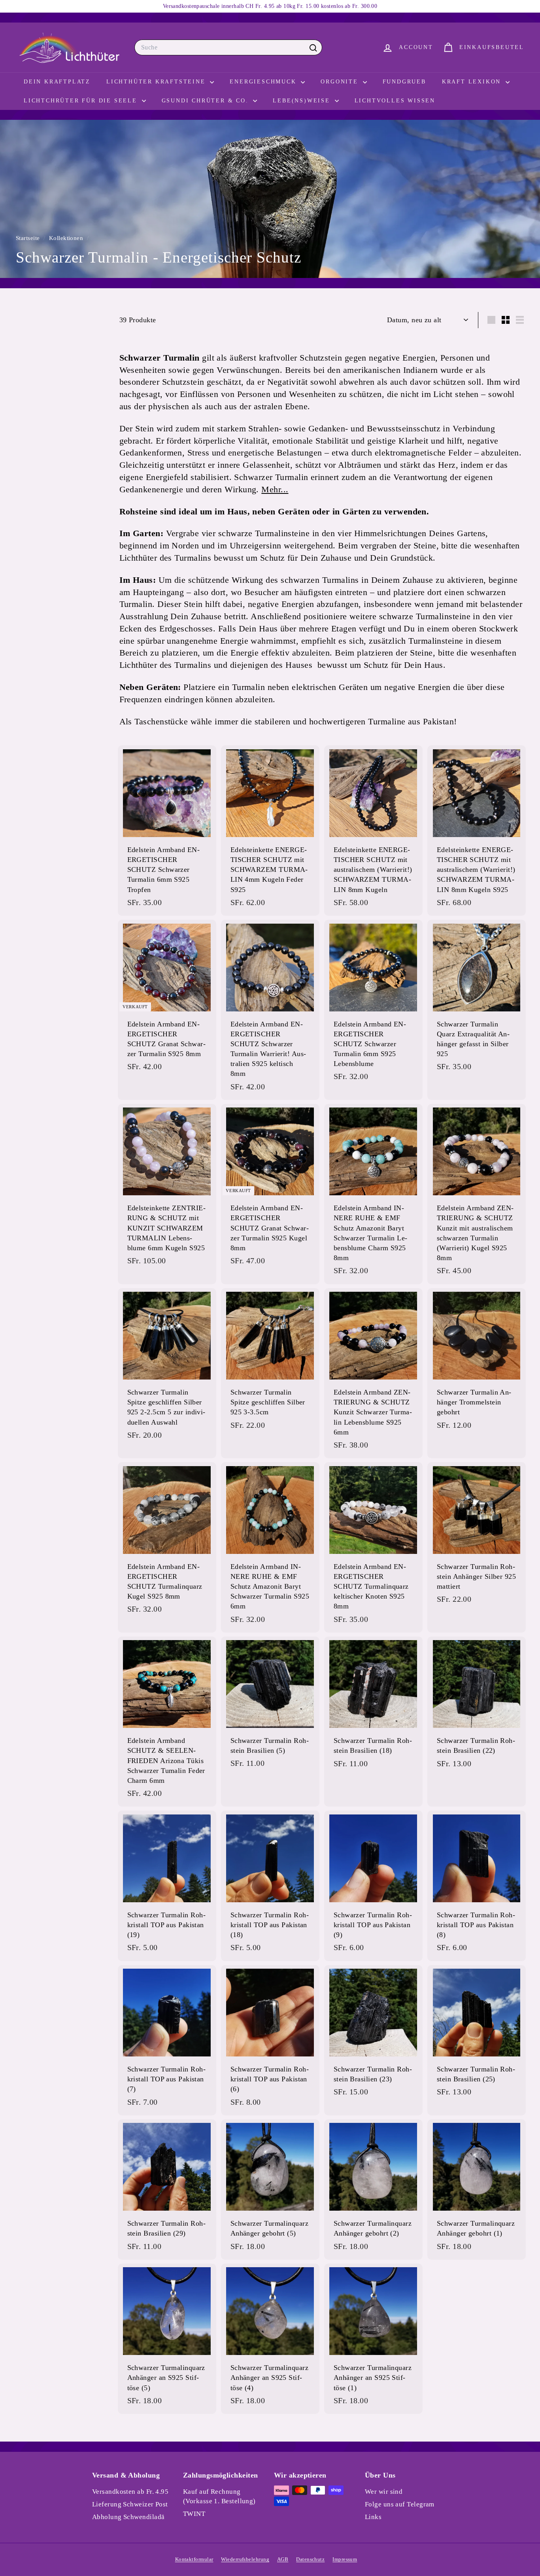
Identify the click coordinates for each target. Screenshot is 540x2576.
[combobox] (228, 47)
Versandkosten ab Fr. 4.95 (130, 2492)
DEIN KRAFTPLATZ (57, 82)
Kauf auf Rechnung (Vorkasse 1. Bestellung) (219, 2496)
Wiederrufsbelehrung (245, 2559)
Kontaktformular (194, 2559)
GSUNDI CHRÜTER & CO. (207, 101)
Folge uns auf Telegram (400, 2504)
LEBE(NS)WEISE (303, 101)
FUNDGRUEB (404, 82)
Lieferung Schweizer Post (130, 2504)
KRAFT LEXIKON (473, 82)
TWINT (194, 2514)
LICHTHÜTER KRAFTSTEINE (157, 82)
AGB (283, 2559)
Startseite (29, 238)
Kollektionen (67, 238)
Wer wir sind (384, 2492)
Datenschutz (310, 2559)
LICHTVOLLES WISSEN (395, 101)
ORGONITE (341, 82)
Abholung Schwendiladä (128, 2517)
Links (373, 2517)
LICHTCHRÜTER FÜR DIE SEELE (82, 101)
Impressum (345, 2559)
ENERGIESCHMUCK (264, 82)
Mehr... (275, 489)
